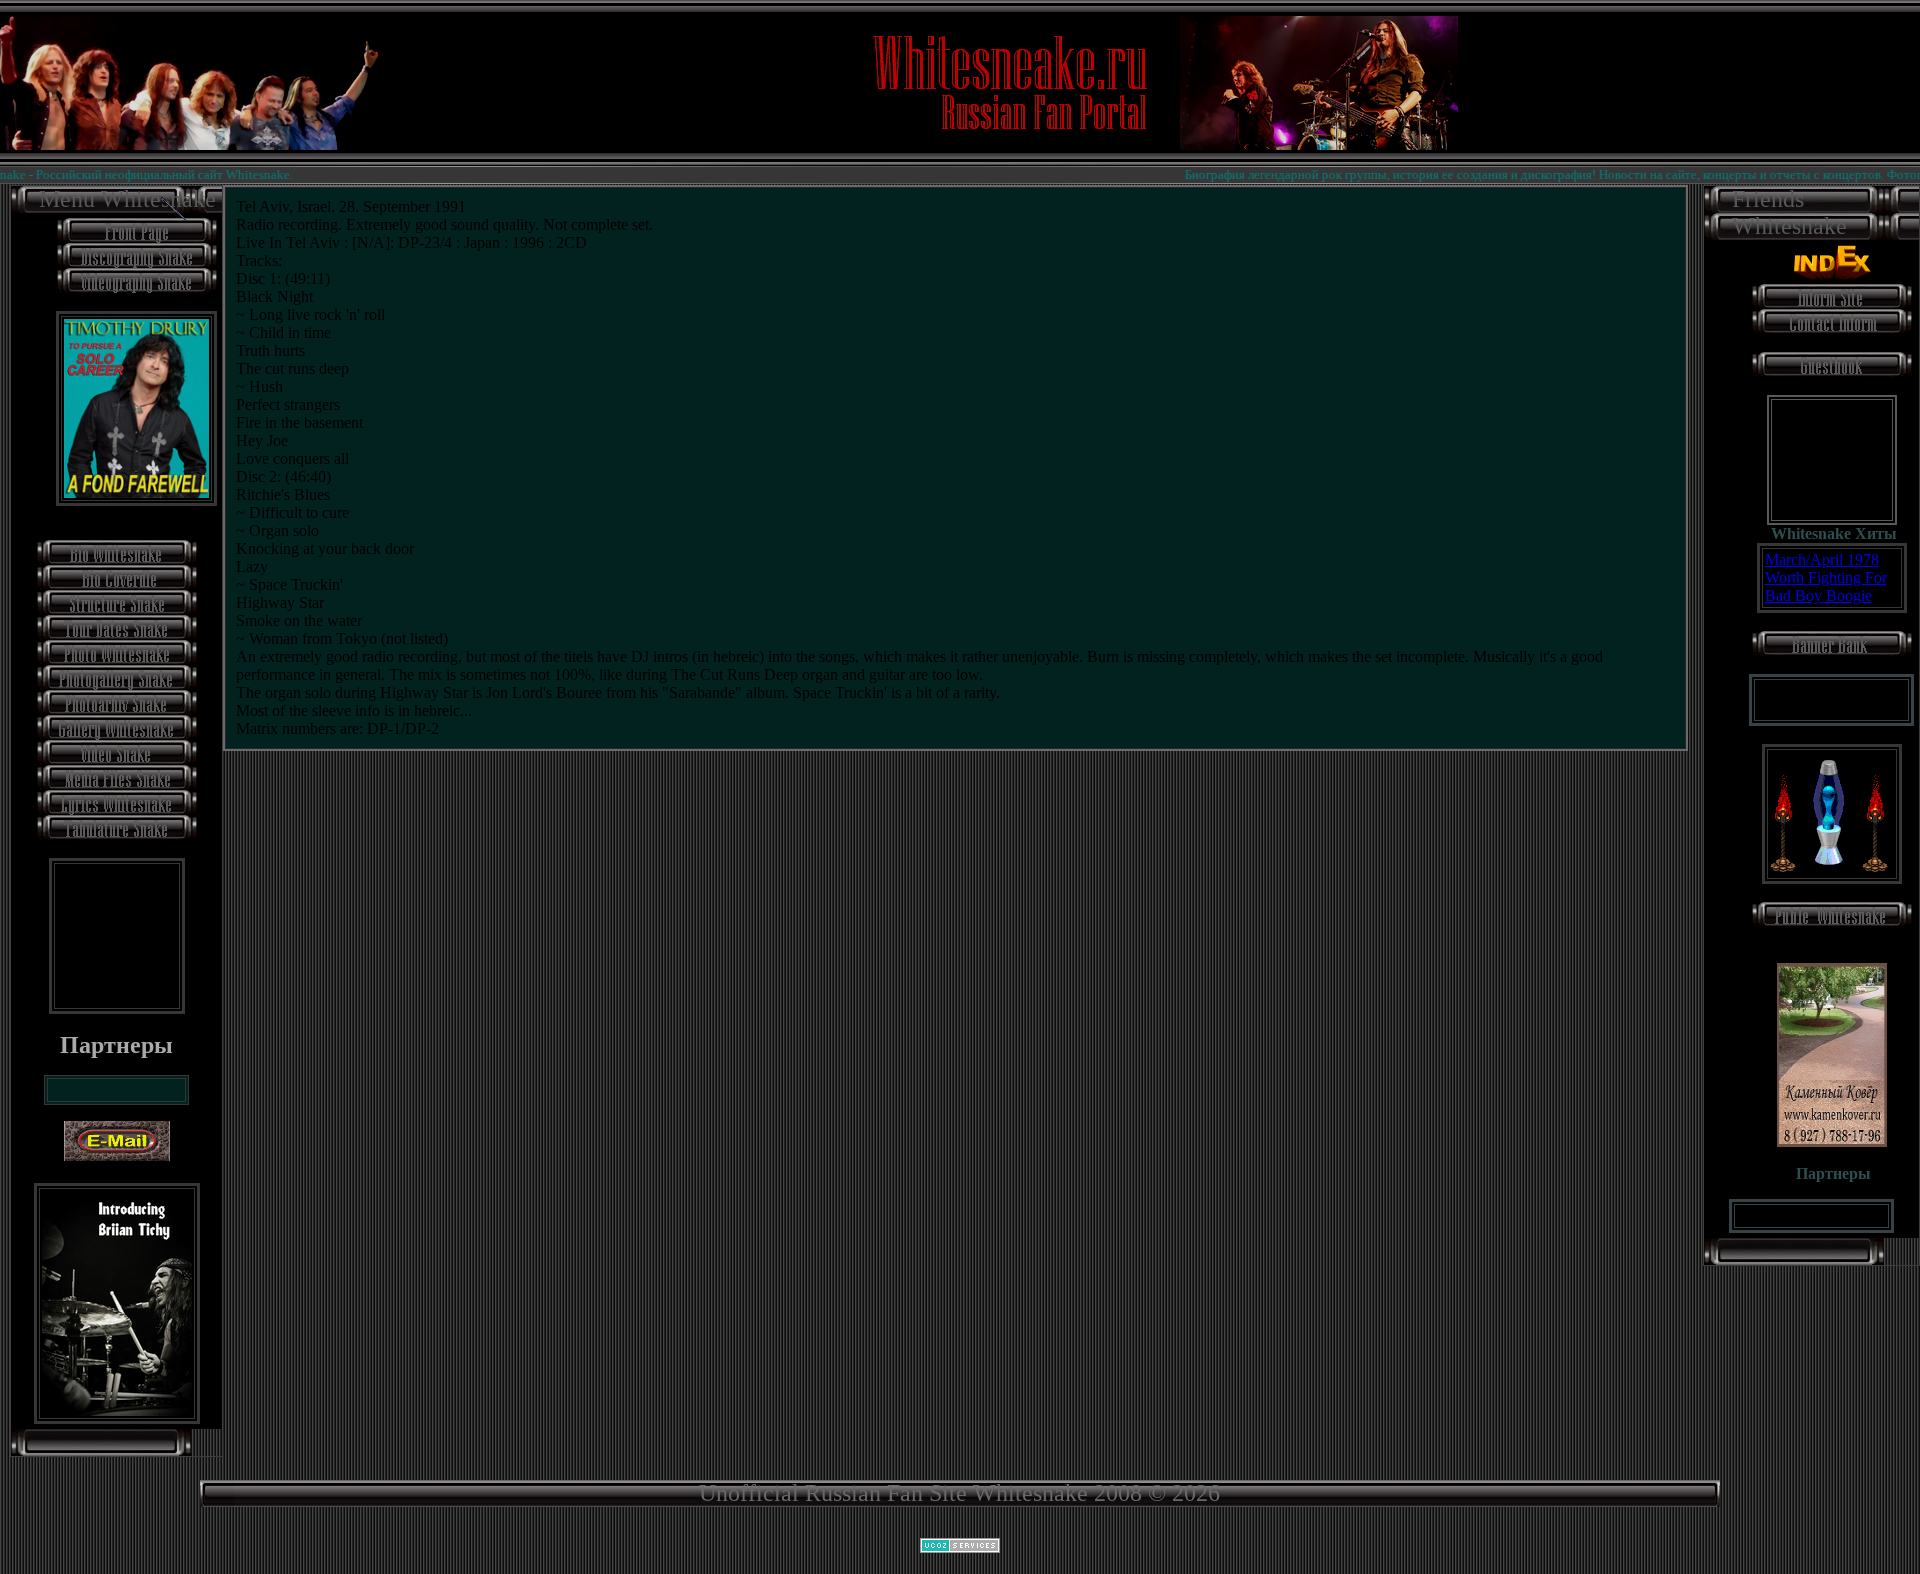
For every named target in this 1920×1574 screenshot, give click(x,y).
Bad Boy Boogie (1818, 595)
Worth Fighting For (1826, 577)
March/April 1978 (1822, 559)
